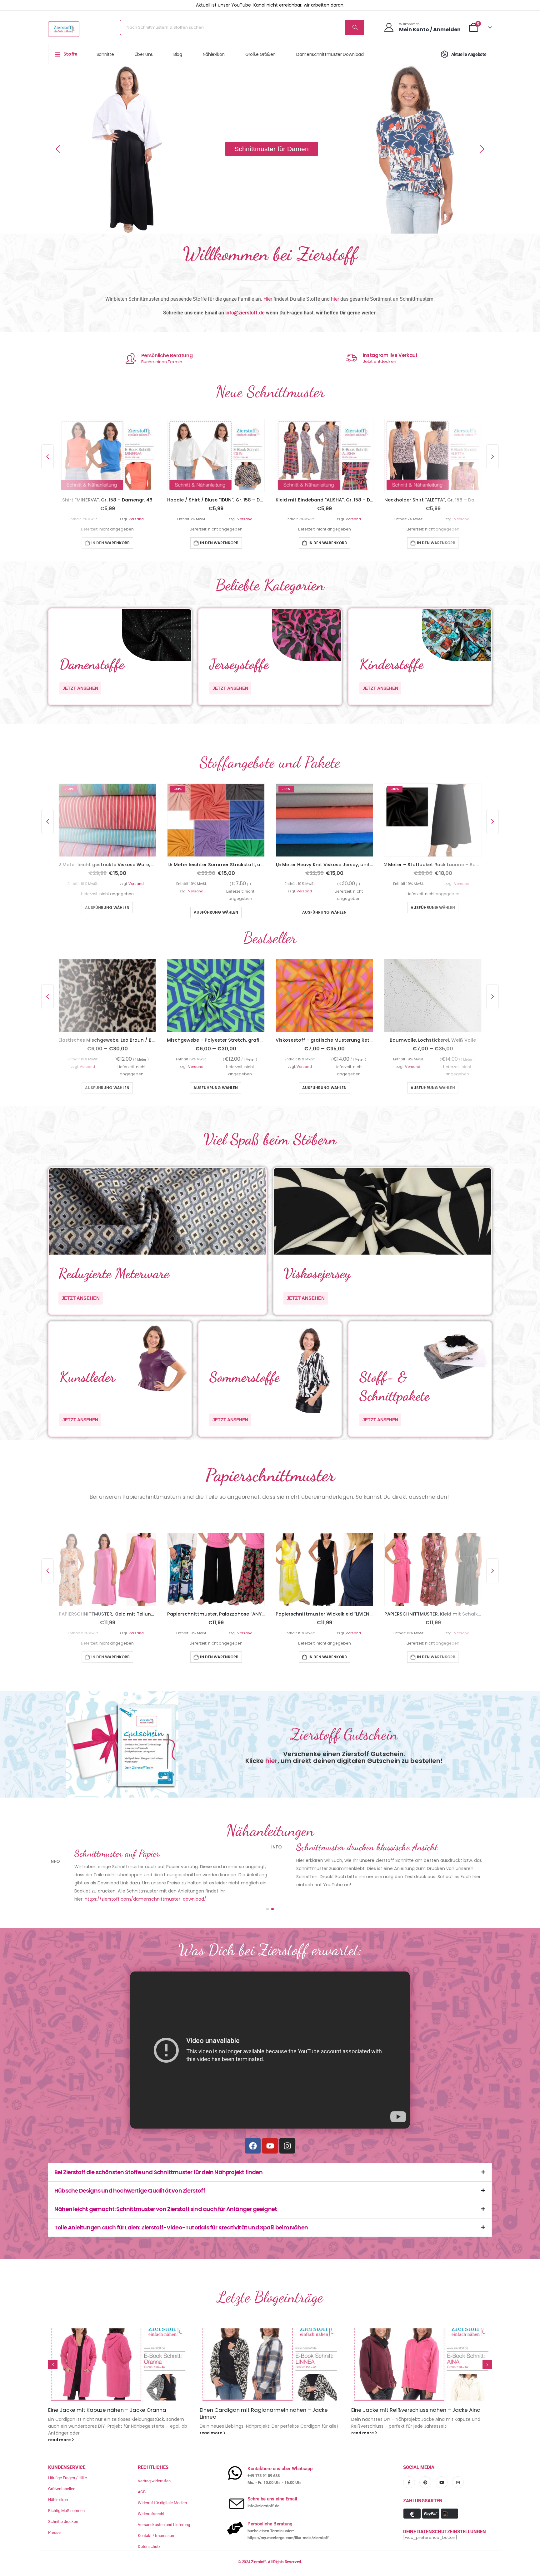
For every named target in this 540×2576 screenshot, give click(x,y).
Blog (178, 54)
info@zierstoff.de (245, 313)
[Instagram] (287, 2131)
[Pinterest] (425, 2461)
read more (60, 2418)
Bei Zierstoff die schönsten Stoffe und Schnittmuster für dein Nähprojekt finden (158, 2158)
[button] (58, 149)
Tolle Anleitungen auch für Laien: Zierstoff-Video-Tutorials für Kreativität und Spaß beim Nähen (181, 2213)
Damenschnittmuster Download (330, 54)
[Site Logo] (64, 29)
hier (335, 299)
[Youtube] (270, 2131)
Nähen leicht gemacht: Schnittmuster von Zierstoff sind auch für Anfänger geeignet (166, 2195)
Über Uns (144, 54)
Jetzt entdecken (380, 361)
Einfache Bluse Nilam (378, 2396)
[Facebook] (253, 2131)
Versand (136, 519)
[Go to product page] (107, 456)
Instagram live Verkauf (390, 355)
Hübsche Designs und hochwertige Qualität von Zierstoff (130, 2176)
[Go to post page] (118, 2350)
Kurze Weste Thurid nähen (233, 2396)
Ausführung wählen (107, 912)
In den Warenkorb (110, 543)
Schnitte (105, 54)
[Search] (354, 27)
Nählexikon (214, 54)
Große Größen (260, 54)
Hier (268, 299)
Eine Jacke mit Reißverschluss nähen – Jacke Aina (113, 2396)
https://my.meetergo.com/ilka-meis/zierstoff (288, 2517)
